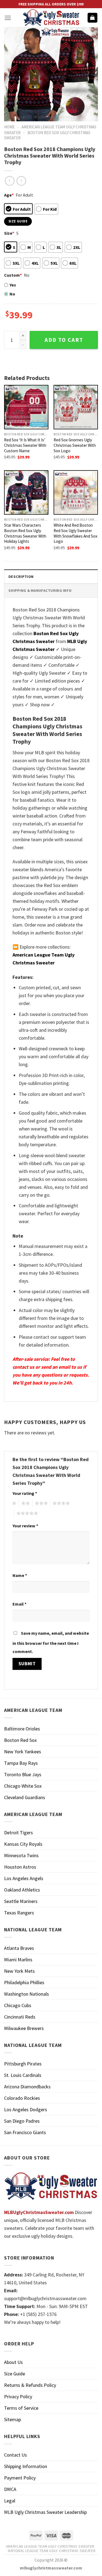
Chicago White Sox (23, 1786)
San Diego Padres (22, 2121)
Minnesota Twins (21, 1855)
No (12, 294)
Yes (13, 285)
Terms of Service (21, 2408)
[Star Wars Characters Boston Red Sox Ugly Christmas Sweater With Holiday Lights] (26, 492)
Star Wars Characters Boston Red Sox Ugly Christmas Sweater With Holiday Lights (25, 533)
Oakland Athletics (22, 1890)
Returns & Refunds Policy (30, 2385)
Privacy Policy (18, 2396)
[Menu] (8, 18)
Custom (13, 275)
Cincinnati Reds (20, 2017)
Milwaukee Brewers (24, 2028)
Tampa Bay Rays (21, 1763)
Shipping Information (26, 2466)
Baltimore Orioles (22, 1729)
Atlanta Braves (19, 1948)
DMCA (10, 2489)
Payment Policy (20, 2478)
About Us (13, 2362)
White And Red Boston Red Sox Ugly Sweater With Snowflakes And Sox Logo (75, 533)
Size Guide (15, 2374)
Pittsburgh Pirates (23, 2064)
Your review (25, 1526)
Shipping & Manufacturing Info (40, 590)
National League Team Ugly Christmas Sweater (52, 2551)
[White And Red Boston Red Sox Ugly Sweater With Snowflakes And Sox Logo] (76, 492)
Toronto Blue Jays (23, 1774)
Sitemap (13, 2419)
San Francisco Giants (25, 2132)
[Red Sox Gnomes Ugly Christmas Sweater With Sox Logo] (76, 407)
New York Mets (19, 1971)
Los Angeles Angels (24, 1878)
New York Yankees (23, 1752)
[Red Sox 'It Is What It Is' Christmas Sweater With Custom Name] (26, 407)
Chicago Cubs (18, 2005)
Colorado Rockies (22, 2098)
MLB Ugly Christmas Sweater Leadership (45, 2512)
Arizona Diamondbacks (27, 2087)
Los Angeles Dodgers (26, 2109)
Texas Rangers (19, 1913)
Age (9, 195)
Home (9, 127)
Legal (10, 2501)
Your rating (25, 1493)
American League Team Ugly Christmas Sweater (50, 2546)
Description (21, 577)
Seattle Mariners (21, 1901)
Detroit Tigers (18, 1833)
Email (19, 1604)
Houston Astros (20, 1867)
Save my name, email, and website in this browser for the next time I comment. (51, 1642)
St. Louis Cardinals (23, 2075)
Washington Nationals (27, 1994)
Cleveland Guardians (25, 1797)
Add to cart (64, 340)
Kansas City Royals (23, 1844)
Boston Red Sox (20, 1740)
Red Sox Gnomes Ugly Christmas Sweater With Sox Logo (75, 445)
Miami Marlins (18, 1960)
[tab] (51, 576)
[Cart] (93, 18)
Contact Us (16, 2455)
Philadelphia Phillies (24, 1982)
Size (9, 233)
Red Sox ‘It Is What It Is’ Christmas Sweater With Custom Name (25, 445)
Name (20, 1575)
